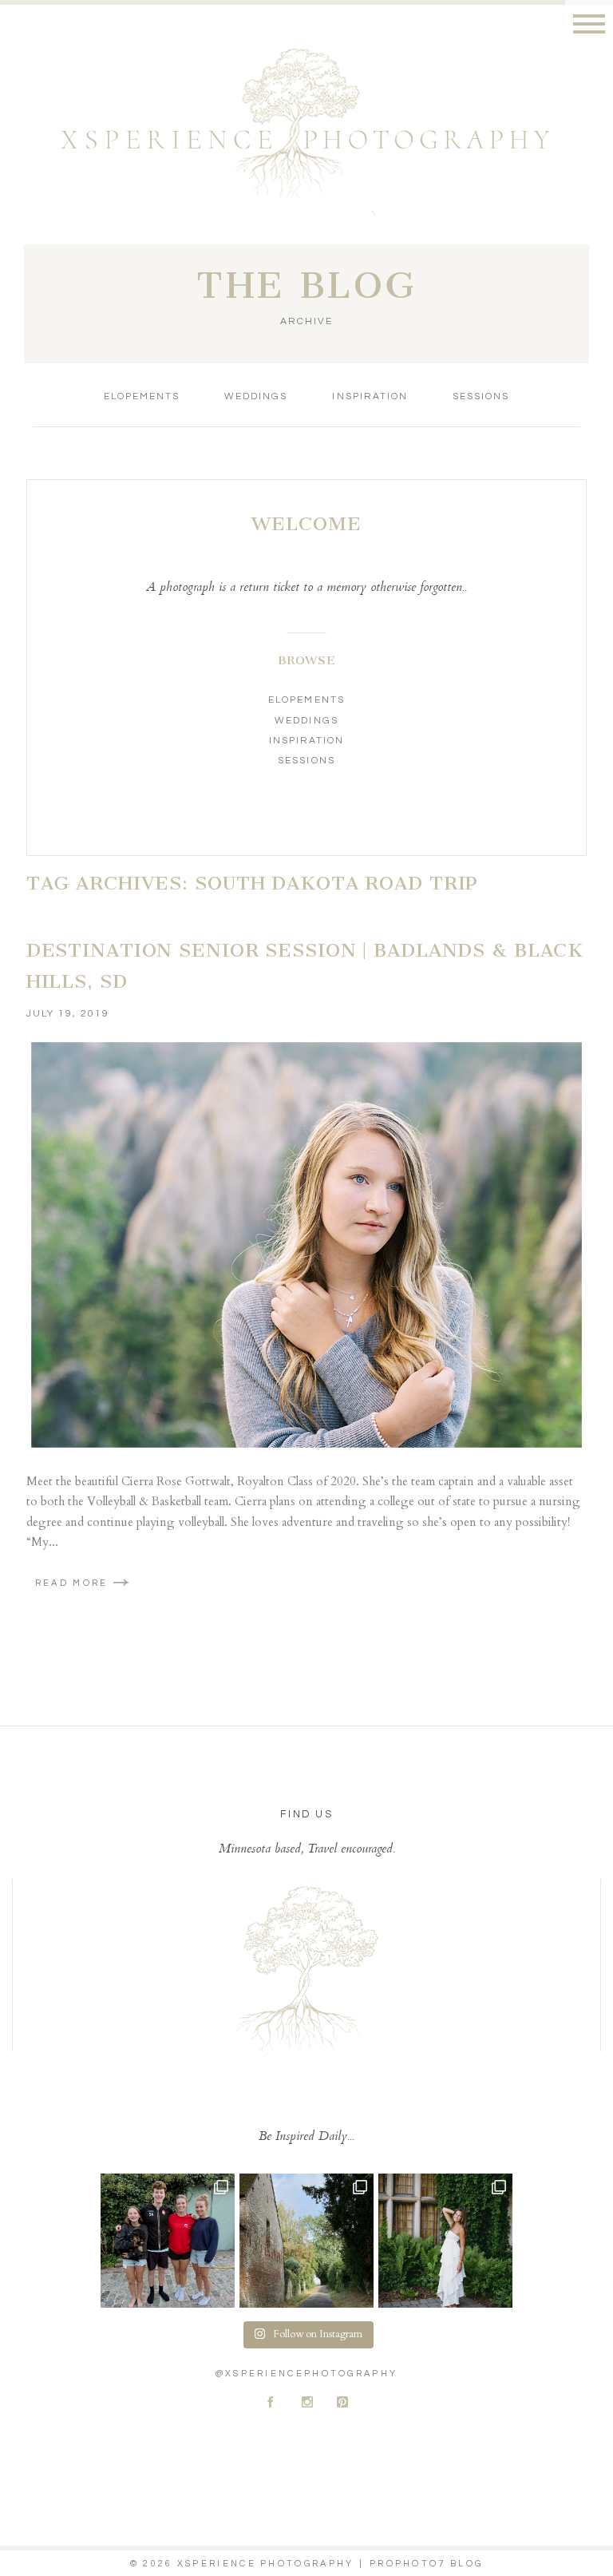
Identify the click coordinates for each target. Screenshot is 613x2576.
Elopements (142, 396)
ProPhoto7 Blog (426, 2564)
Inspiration (370, 396)
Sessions (481, 396)
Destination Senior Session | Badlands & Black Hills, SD (305, 966)
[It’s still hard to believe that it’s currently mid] (306, 2241)
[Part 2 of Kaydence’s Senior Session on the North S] (445, 2241)
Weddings (256, 396)
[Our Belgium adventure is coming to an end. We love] (168, 2241)
